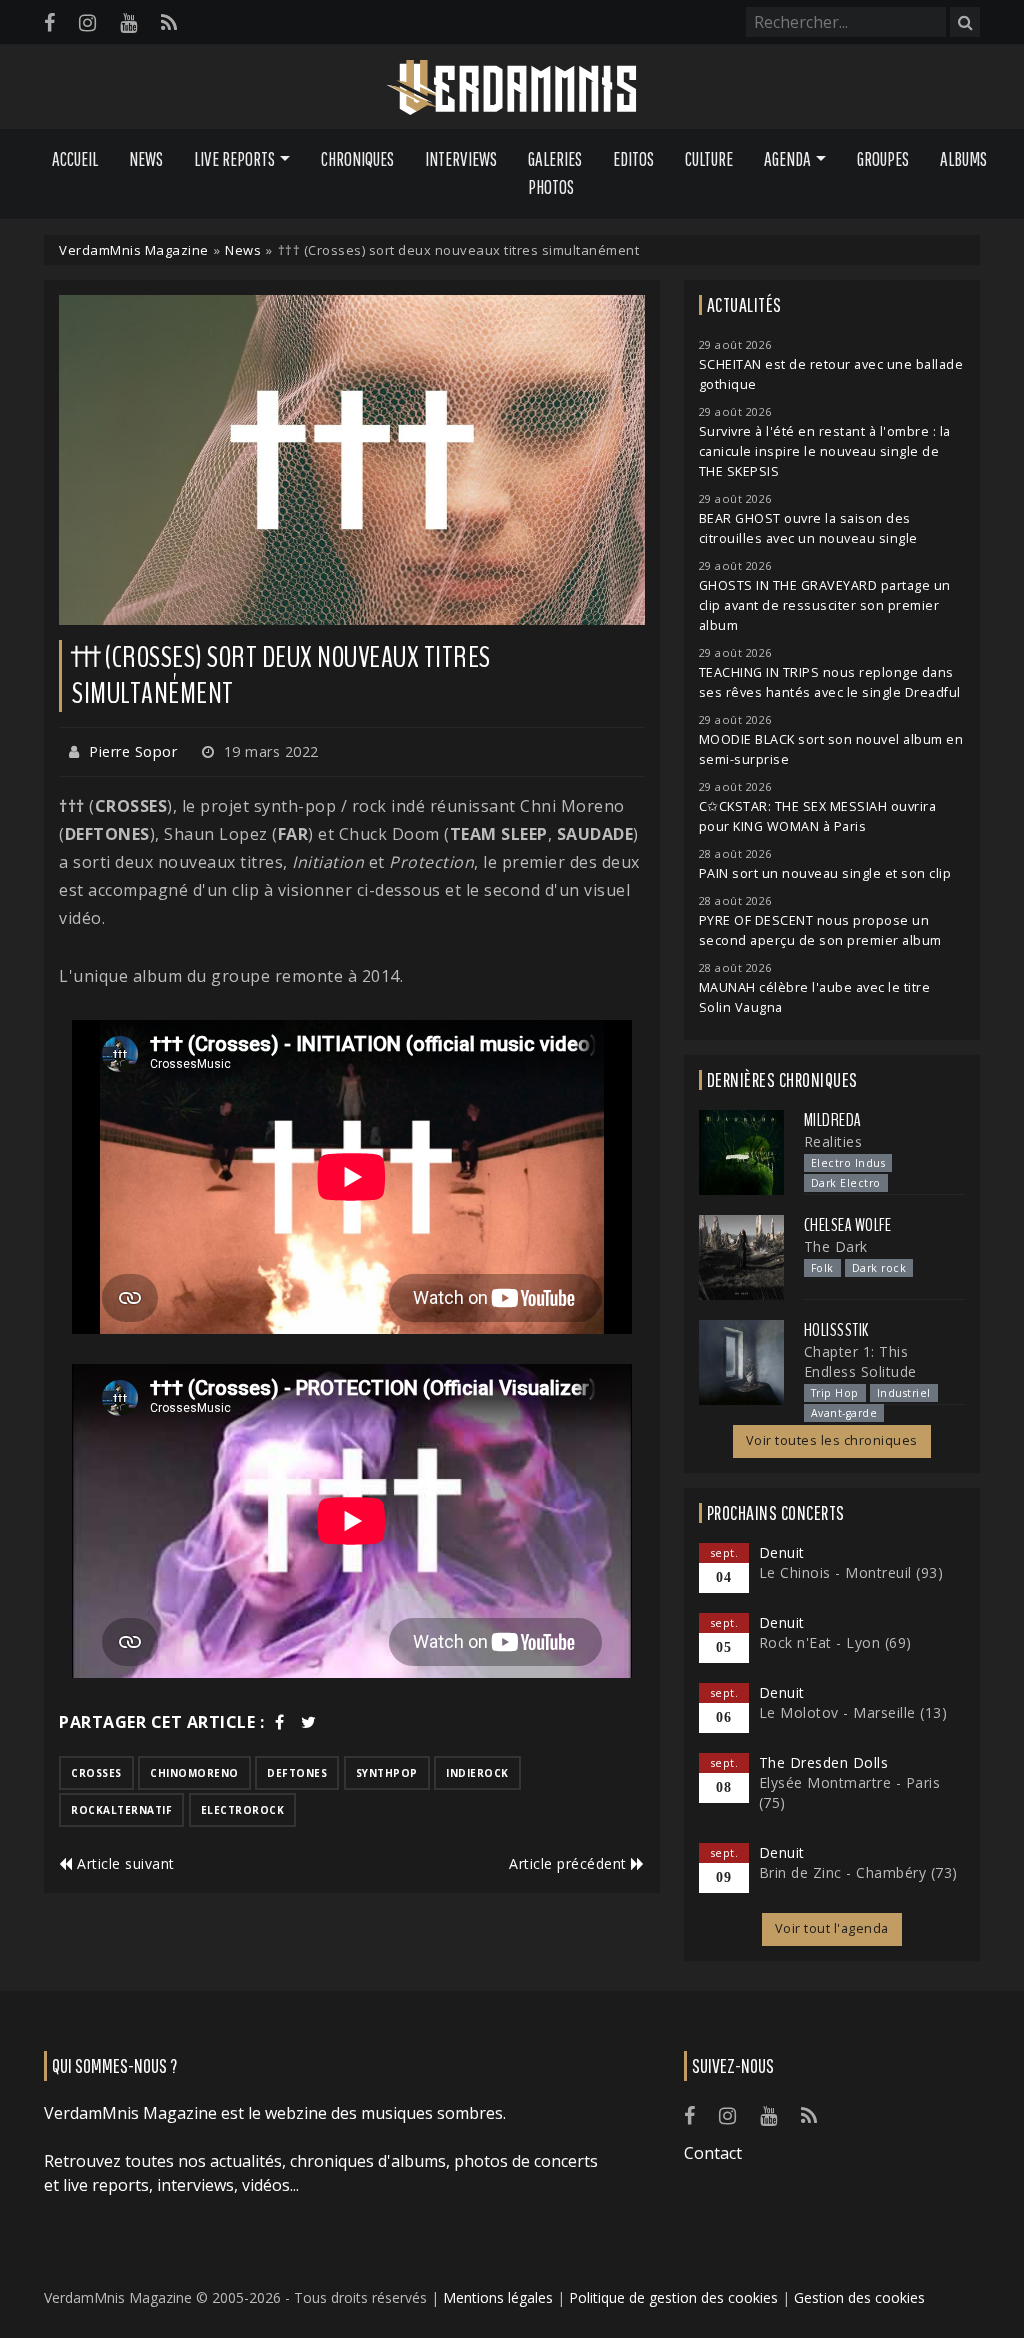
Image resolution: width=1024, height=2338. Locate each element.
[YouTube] (128, 22)
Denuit (782, 1552)
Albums (963, 159)
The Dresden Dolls (824, 1762)
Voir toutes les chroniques (832, 1440)
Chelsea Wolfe (848, 1225)
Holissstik (836, 1330)
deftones (297, 1773)
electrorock (243, 1810)
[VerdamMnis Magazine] (512, 88)
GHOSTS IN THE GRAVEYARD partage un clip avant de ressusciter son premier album (825, 605)
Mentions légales (498, 2297)
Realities (833, 1141)
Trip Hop (835, 1393)
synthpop (387, 1773)
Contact (713, 2153)
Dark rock (879, 1268)
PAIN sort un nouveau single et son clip (825, 873)
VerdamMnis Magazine (134, 250)
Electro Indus (848, 1163)
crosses (96, 1773)
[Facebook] (49, 22)
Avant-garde (844, 1413)
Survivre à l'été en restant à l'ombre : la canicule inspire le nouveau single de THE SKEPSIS (825, 451)
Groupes (883, 159)
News (146, 159)
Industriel (904, 1393)
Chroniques (357, 159)
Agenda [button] (787, 159)
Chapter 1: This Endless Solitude (860, 1361)
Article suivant (124, 1863)
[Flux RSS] (169, 22)
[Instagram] (87, 22)
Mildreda (833, 1120)
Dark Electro (846, 1183)
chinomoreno (194, 1773)
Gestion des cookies (859, 2297)
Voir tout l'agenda (832, 1928)
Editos (633, 159)
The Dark (836, 1246)
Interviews (461, 159)
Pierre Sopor (133, 751)
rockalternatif (121, 1810)
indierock (477, 1773)
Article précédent (570, 1863)
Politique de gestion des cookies (673, 2297)
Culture (709, 159)
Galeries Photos (555, 173)
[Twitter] (309, 1722)
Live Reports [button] (234, 159)
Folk (822, 1268)
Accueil (75, 159)
